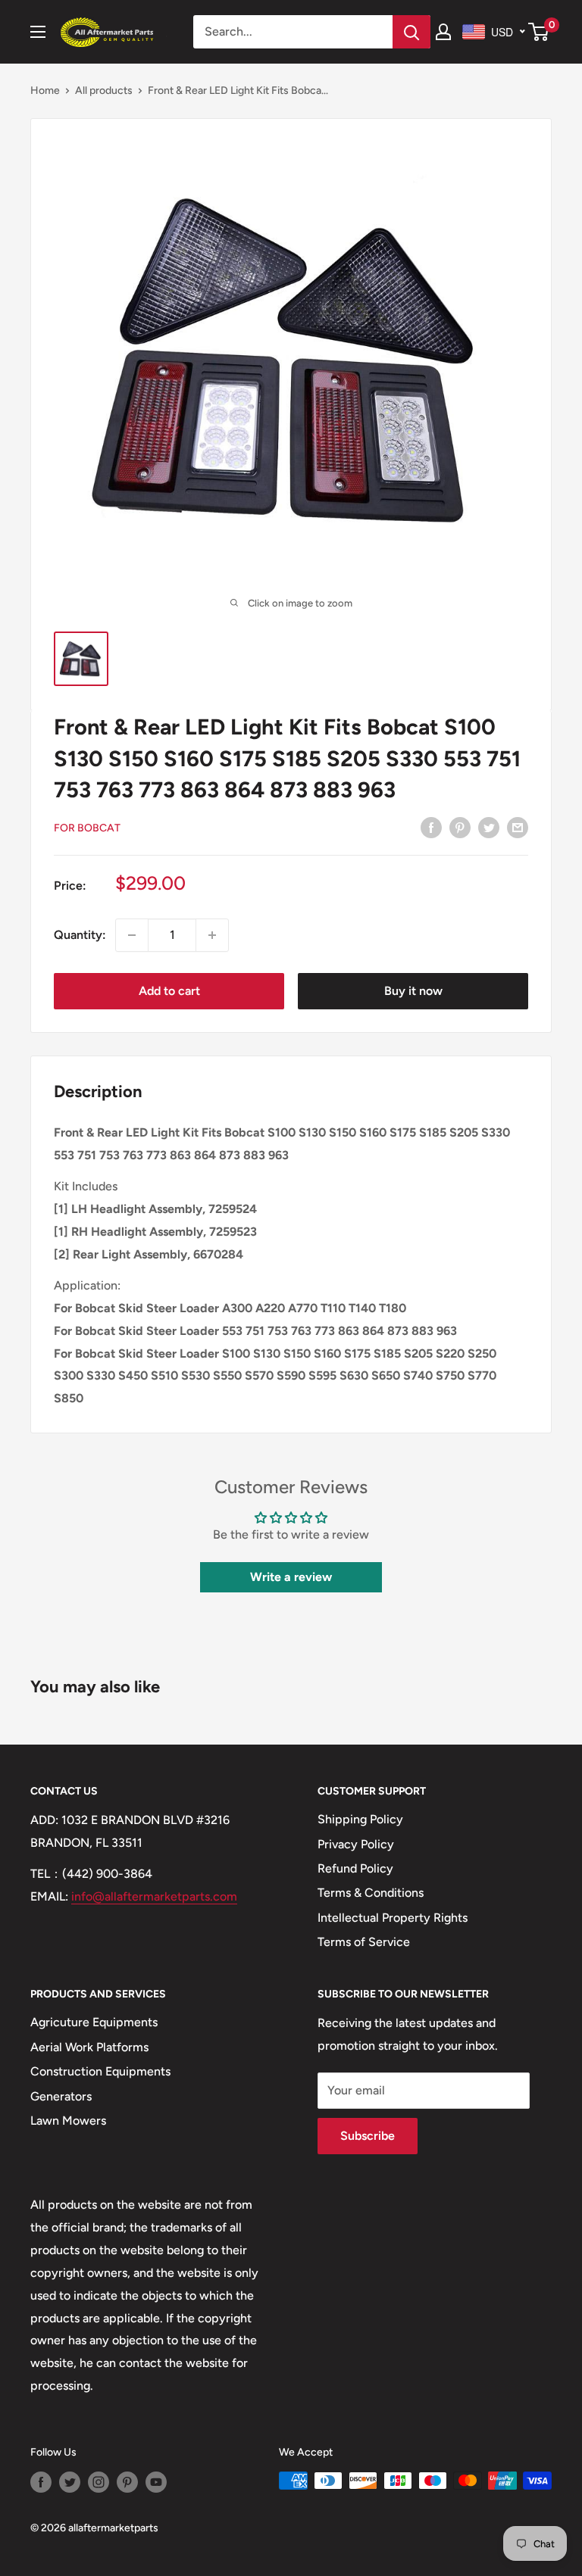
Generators (61, 2096)
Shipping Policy (360, 1819)
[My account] (443, 32)
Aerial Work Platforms (89, 2047)
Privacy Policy (356, 1844)
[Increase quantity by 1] (212, 935)
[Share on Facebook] (431, 827)
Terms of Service (364, 1942)
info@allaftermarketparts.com (154, 1896)
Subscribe (368, 2136)
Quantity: (80, 935)
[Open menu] (38, 32)
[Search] (411, 32)
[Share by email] (518, 827)
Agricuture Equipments (94, 2022)
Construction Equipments (100, 2071)
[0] (539, 32)
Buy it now (413, 991)
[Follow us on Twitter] (70, 2482)
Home (45, 90)
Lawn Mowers (68, 2121)
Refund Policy (355, 1868)
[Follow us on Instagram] (99, 2482)
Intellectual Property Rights (393, 1918)
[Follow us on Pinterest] (127, 2482)
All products (104, 90)
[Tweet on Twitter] (489, 827)
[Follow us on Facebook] (41, 2482)
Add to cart (169, 991)
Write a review (291, 1577)
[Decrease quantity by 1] (132, 935)
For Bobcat (87, 828)
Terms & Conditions (371, 1893)
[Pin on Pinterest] (460, 827)
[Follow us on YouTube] (156, 2482)
